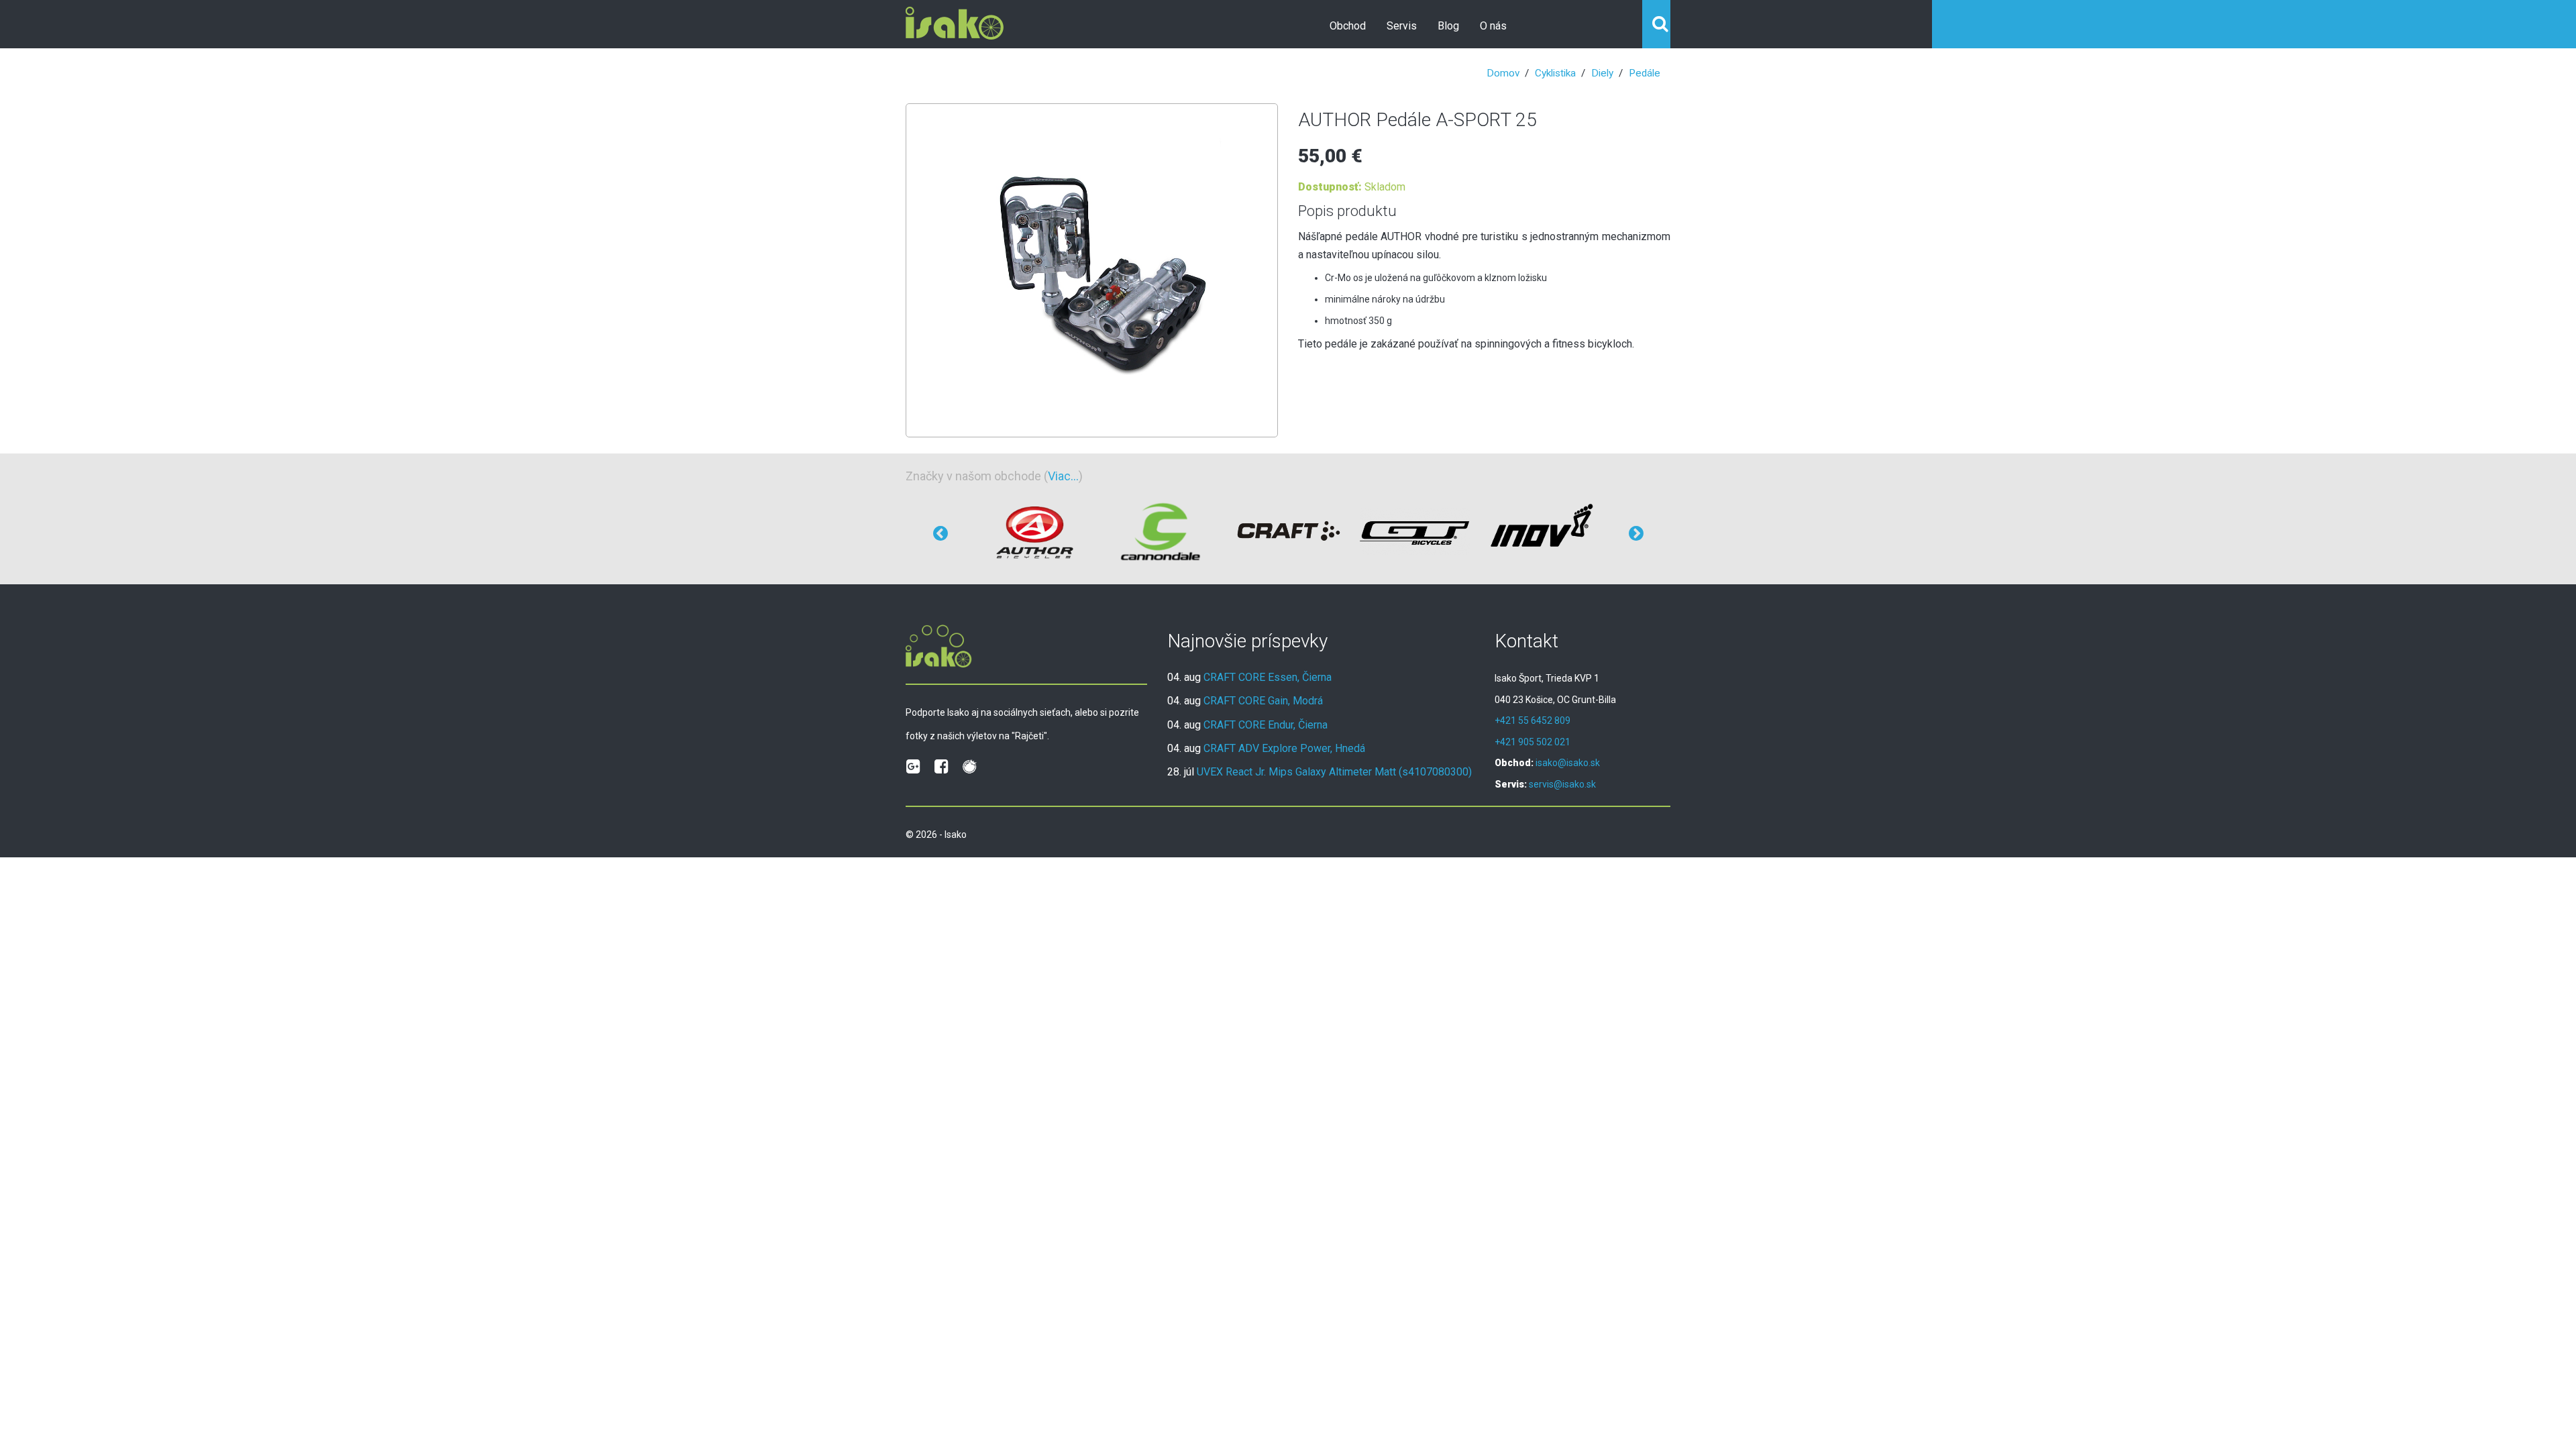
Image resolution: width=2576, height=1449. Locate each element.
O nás (1493, 26)
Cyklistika (1555, 73)
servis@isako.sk (1562, 784)
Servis (1402, 26)
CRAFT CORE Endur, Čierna (1266, 725)
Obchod (1348, 26)
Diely (1602, 73)
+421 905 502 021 (1533, 742)
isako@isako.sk (1568, 763)
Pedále (1645, 73)
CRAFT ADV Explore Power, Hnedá (1284, 748)
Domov (1503, 73)
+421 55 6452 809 (1533, 720)
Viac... (1063, 476)
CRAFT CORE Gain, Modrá (1263, 701)
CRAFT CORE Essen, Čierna (1268, 677)
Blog (1448, 26)
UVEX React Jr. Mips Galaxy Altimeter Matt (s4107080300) (1334, 772)
